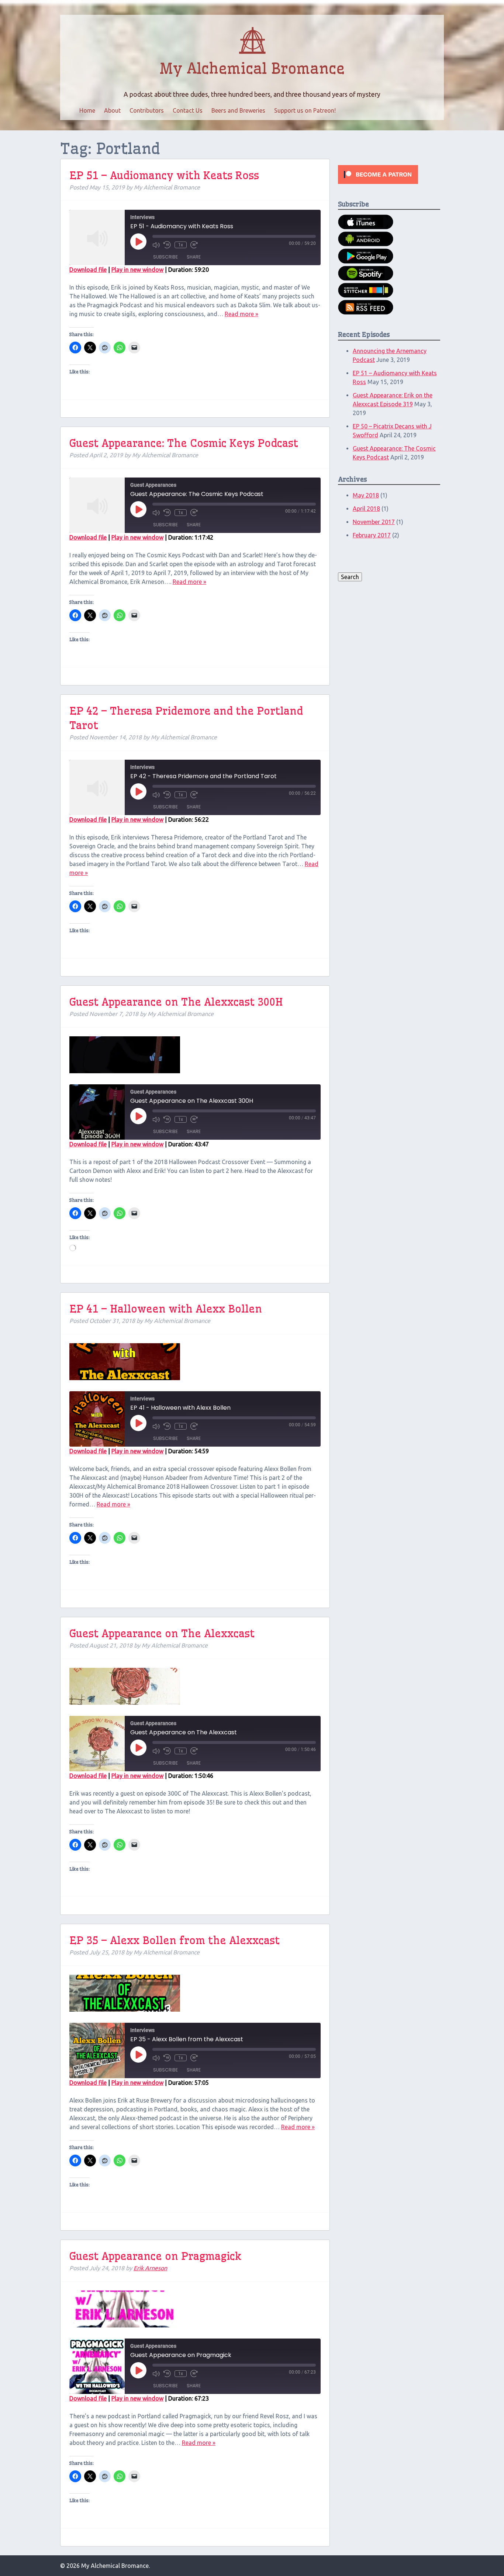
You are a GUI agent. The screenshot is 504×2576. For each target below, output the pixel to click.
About (112, 110)
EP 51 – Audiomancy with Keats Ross (164, 175)
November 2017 (374, 522)
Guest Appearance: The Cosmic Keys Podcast (184, 443)
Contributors (147, 110)
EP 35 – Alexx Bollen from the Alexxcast (175, 1940)
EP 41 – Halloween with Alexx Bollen (166, 1309)
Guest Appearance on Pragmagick (155, 2256)
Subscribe (165, 257)
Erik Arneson (150, 2268)
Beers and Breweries (238, 110)
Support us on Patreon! (305, 110)
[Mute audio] (156, 245)
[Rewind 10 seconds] (167, 245)
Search (350, 577)
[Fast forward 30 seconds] (194, 245)
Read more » (241, 314)
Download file (88, 270)
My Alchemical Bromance (252, 69)
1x (181, 245)
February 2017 (372, 535)
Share (194, 257)
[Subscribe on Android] (366, 244)
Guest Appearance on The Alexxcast (162, 1633)
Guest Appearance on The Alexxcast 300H (176, 1002)
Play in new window (137, 270)
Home (87, 110)
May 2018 (366, 495)
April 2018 (366, 509)
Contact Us (188, 110)
